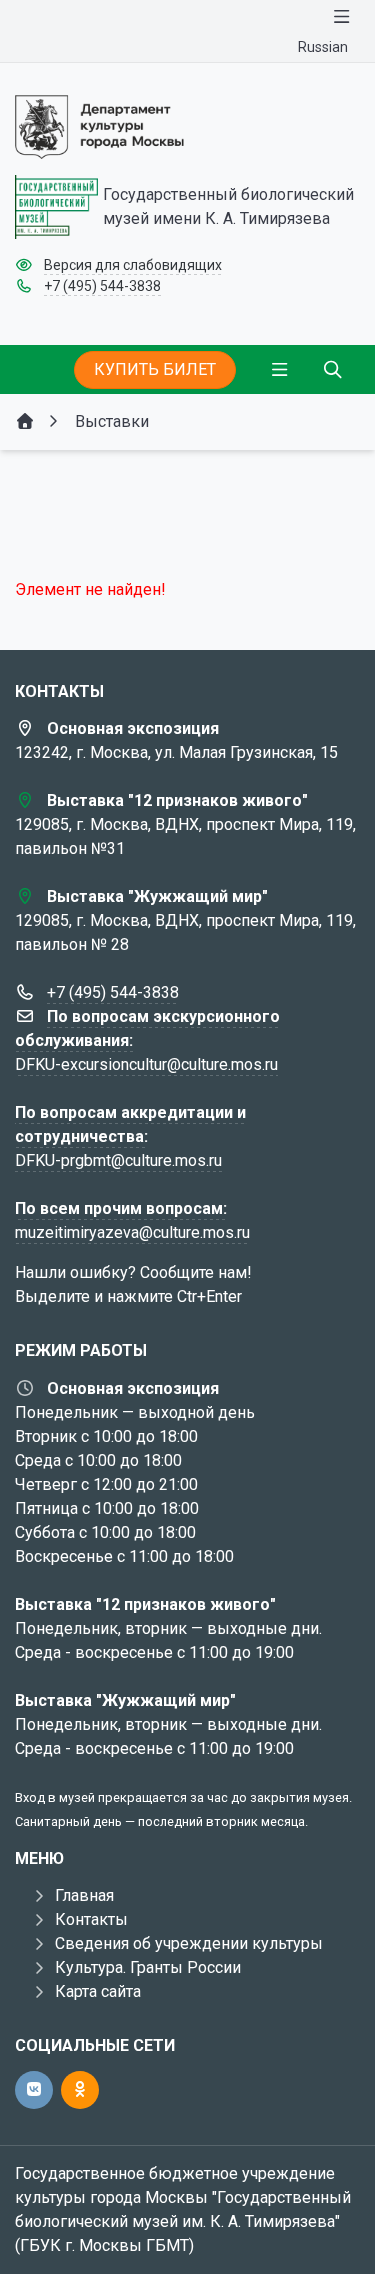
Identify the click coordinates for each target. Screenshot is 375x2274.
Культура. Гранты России (148, 1967)
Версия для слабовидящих (133, 265)
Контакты (91, 1919)
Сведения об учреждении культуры (189, 1943)
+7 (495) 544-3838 (102, 286)
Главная (84, 1895)
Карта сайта (98, 1991)
